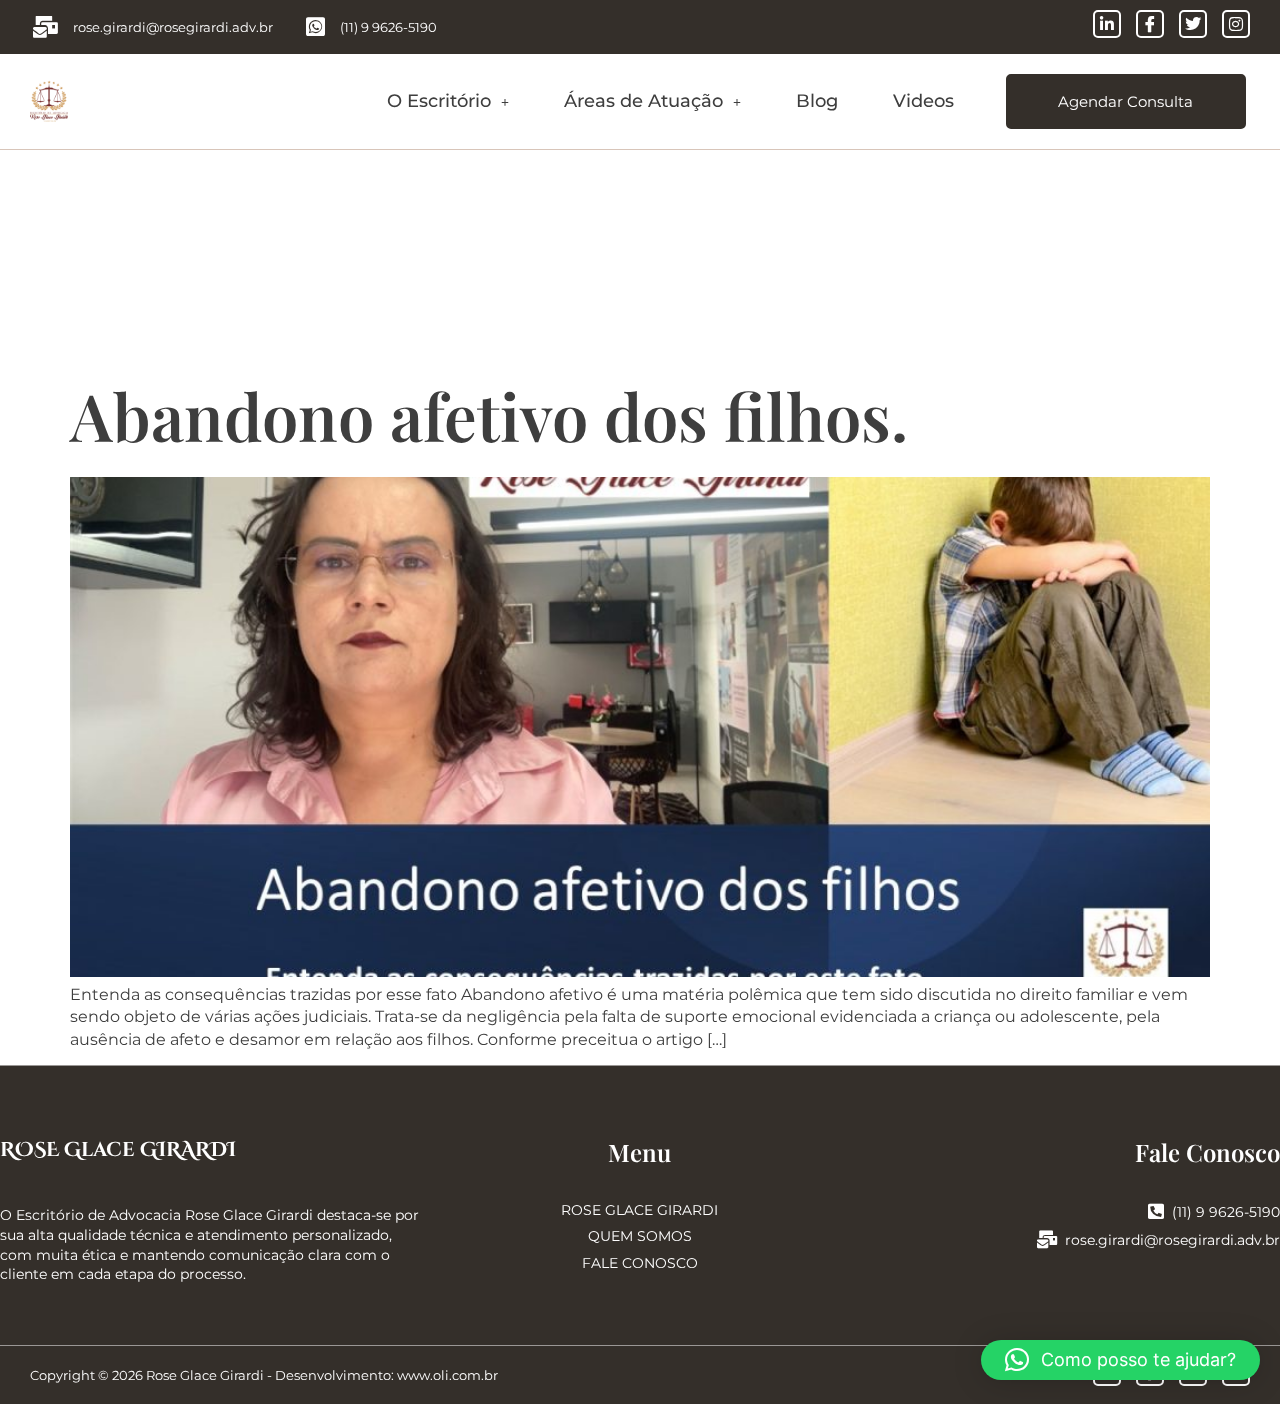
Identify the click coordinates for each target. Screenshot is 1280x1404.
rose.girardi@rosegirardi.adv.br (1172, 1240)
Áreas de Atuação (643, 101)
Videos (923, 101)
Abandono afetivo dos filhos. (489, 415)
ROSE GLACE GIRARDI (639, 1210)
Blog (817, 101)
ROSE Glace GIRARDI (118, 1149)
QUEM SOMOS (640, 1236)
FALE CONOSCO (640, 1263)
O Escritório (439, 101)
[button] (448, 101)
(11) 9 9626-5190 (1226, 1212)
